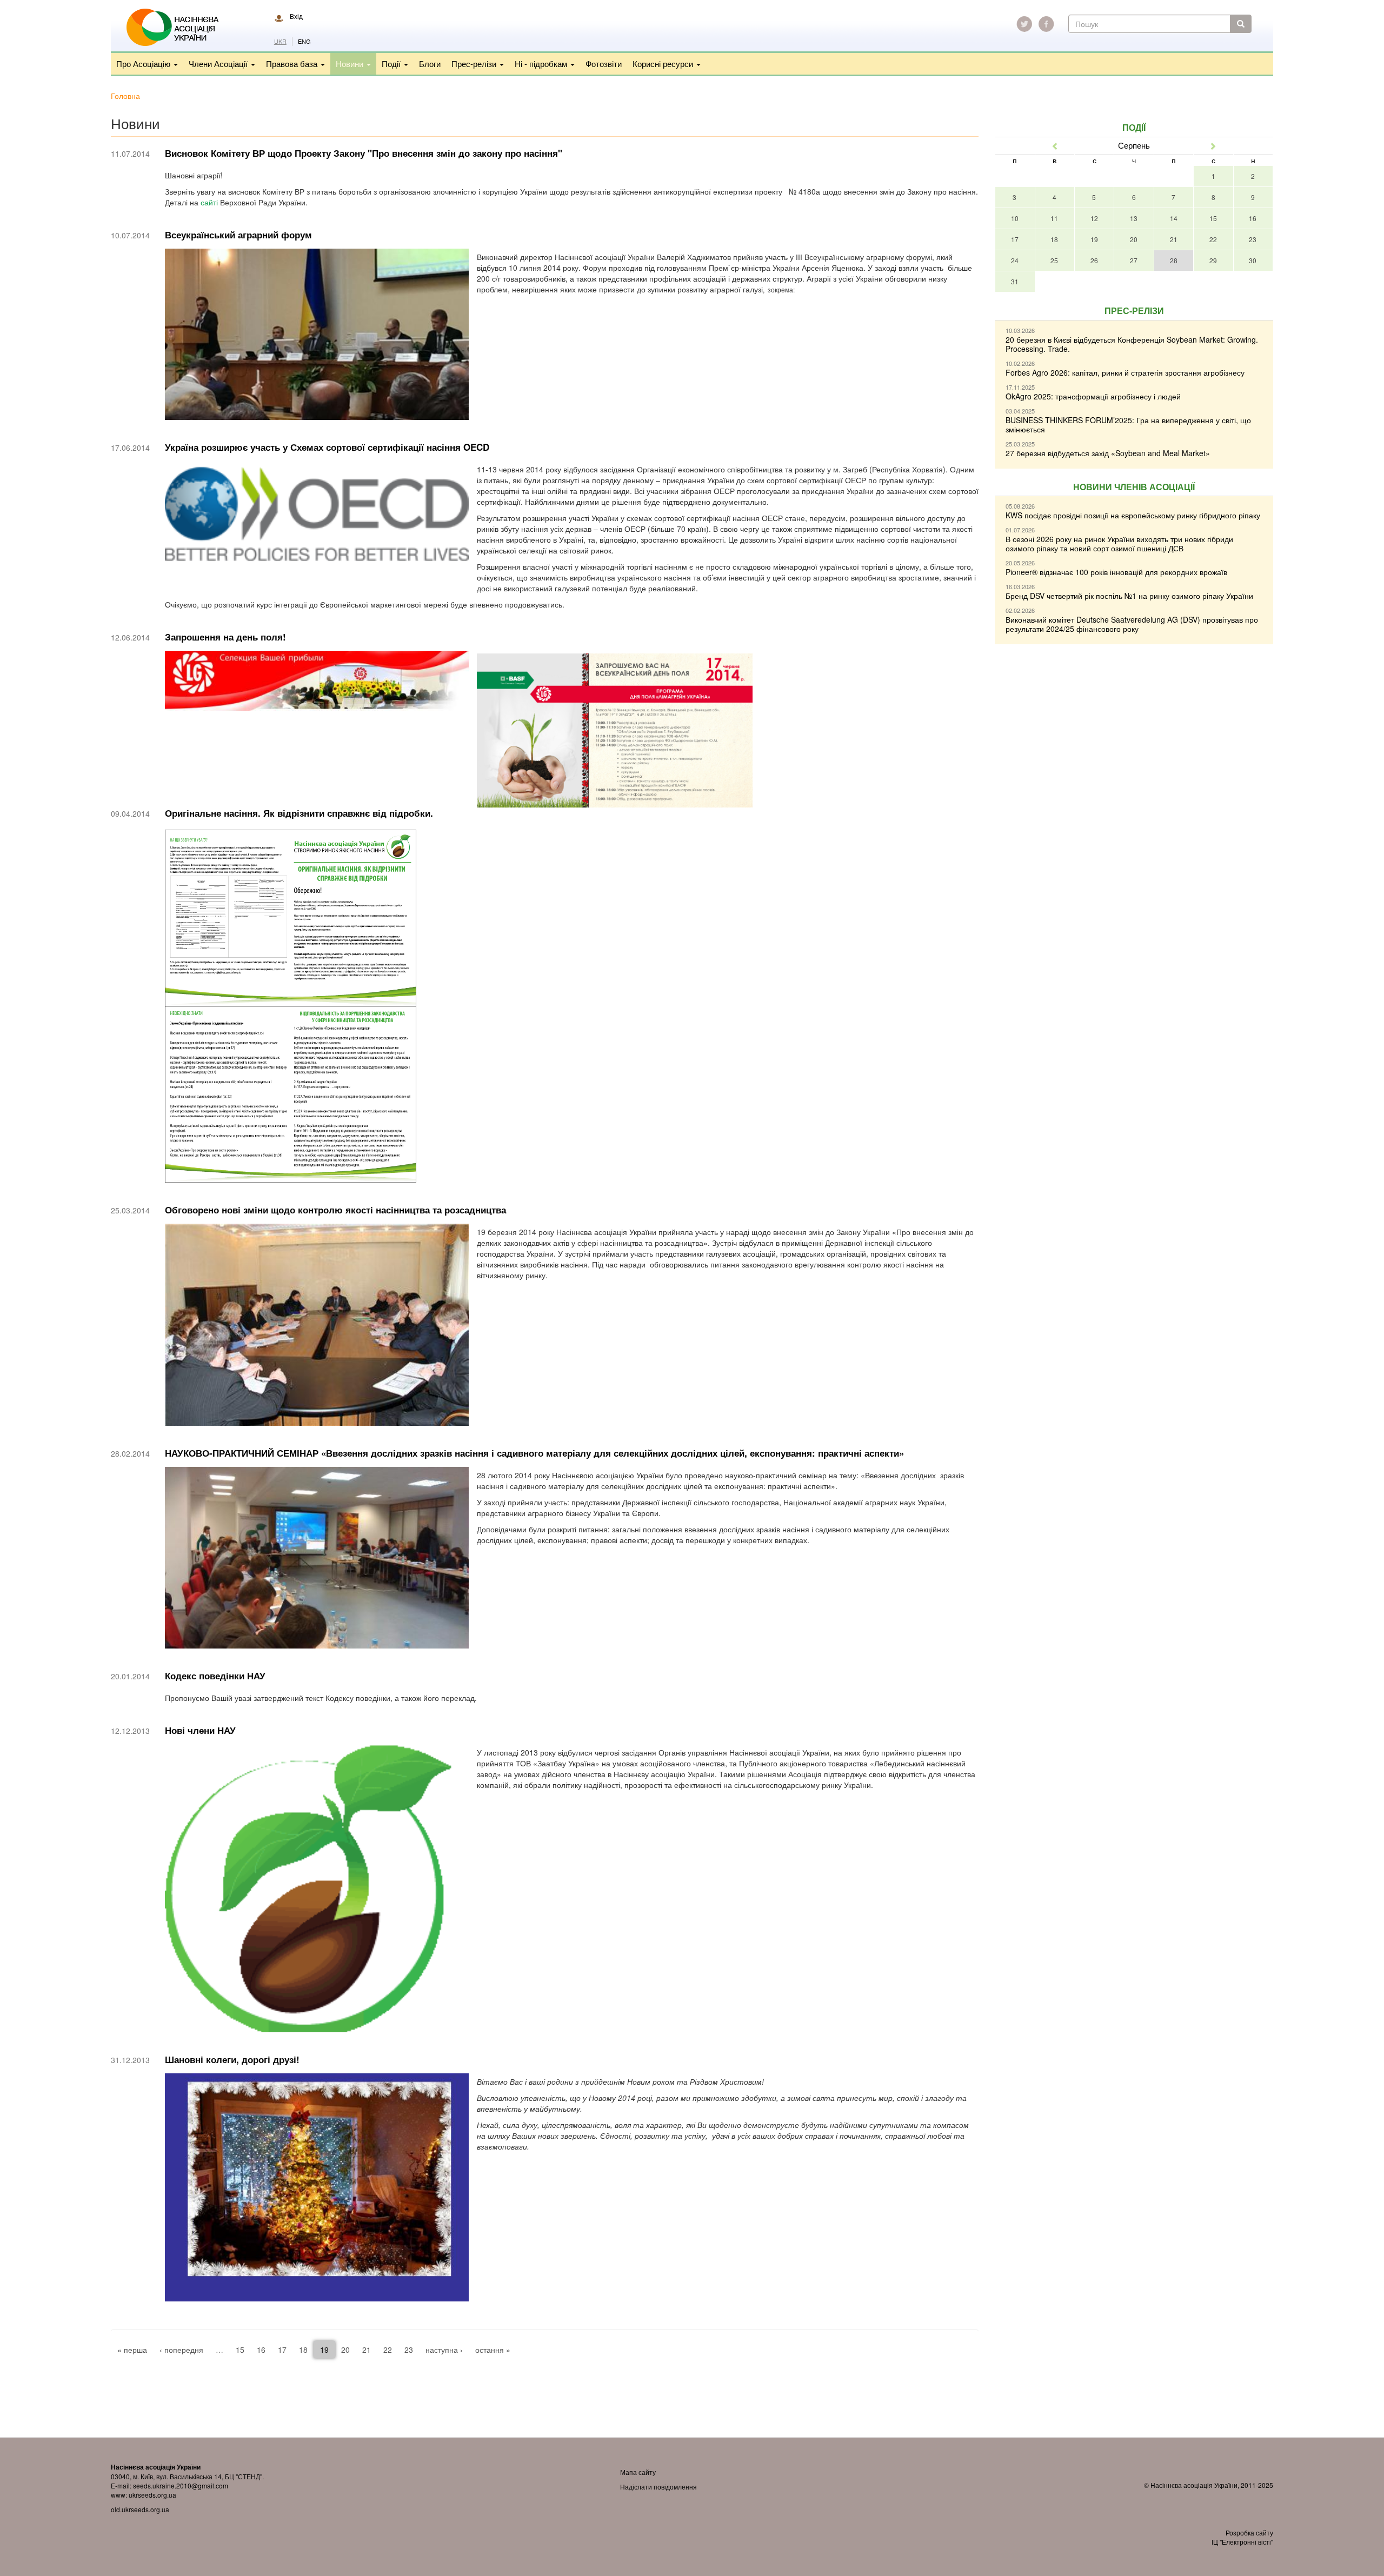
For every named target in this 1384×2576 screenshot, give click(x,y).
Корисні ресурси (664, 64)
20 (345, 2350)
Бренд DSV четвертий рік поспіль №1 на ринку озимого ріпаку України (1129, 596)
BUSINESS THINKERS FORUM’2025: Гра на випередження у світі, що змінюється (1128, 425)
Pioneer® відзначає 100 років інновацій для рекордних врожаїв (1116, 572)
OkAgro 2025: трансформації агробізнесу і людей (1093, 396)
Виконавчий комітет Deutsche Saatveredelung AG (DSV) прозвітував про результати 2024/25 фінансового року (1132, 624)
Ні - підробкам (542, 64)
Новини (351, 64)
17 (282, 2350)
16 (261, 2350)
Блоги (430, 64)
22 (388, 2350)
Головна (125, 96)
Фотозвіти (604, 64)
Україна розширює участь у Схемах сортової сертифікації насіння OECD (327, 447)
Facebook (1046, 24)
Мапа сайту (638, 2472)
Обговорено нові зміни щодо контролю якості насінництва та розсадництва (335, 1210)
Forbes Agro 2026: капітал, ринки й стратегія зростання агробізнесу (1125, 372)
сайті (210, 202)
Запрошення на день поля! (225, 637)
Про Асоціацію (144, 64)
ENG (304, 41)
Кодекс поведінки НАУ (215, 1676)
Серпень (1134, 145)
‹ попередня (181, 2350)
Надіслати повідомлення (658, 2487)
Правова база (293, 64)
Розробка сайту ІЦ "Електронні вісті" (1242, 2537)
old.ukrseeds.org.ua (140, 2509)
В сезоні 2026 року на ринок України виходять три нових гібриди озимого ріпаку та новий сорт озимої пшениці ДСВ (1119, 543)
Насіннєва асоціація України (180, 28)
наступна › (444, 2350)
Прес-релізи (475, 64)
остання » (493, 2350)
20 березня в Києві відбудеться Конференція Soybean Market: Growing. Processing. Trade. (1132, 344)
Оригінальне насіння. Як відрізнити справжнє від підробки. (299, 813)
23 (409, 2350)
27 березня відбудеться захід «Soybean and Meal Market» (1108, 453)
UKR (280, 41)
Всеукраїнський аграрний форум (238, 235)
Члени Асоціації (219, 64)
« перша (132, 2350)
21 (367, 2350)
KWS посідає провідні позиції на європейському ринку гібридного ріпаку (1133, 515)
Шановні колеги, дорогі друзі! (232, 2059)
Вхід (296, 16)
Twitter (1024, 24)
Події (392, 64)
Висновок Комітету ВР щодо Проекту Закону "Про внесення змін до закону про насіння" (364, 153)
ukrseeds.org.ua (152, 2495)
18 (303, 2350)
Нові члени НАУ (200, 1730)
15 (240, 2350)
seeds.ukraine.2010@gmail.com (181, 2485)
